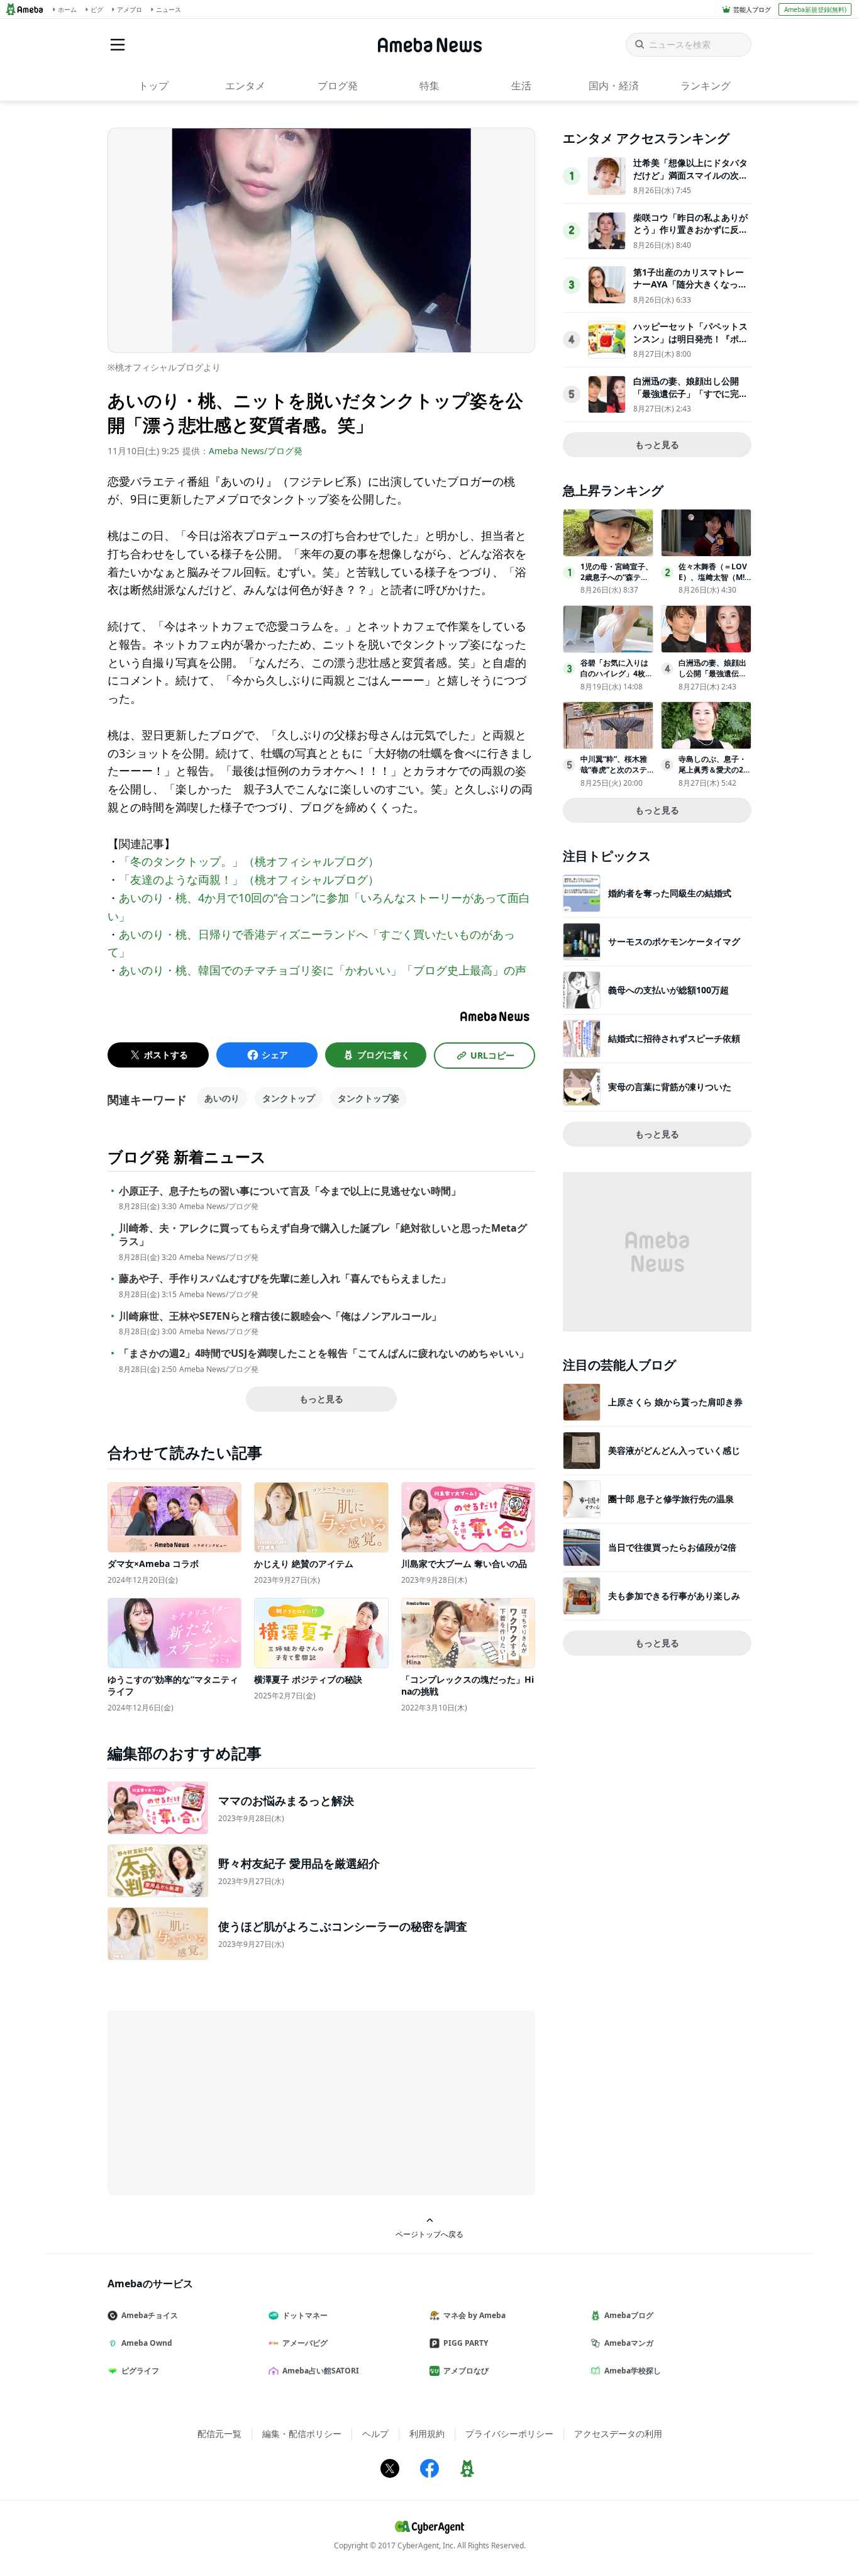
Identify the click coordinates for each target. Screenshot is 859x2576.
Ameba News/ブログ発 (256, 451)
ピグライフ (140, 2371)
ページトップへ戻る (429, 2234)
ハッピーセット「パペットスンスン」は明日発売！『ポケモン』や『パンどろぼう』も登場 (690, 345)
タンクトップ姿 (369, 1098)
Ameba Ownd (147, 2343)
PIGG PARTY (466, 2343)
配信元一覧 (219, 2434)
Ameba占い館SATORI (321, 2371)
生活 (521, 86)
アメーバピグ (305, 2343)
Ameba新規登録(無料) (815, 9)
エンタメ (245, 86)
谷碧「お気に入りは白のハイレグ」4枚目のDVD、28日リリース (617, 678)
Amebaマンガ (629, 2343)
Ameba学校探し (633, 2371)
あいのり (222, 1098)
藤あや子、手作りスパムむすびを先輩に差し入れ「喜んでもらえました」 (285, 1279)
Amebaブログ (629, 2315)
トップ (153, 86)
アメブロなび (466, 2371)
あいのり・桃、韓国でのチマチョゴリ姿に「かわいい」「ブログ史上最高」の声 (323, 970)
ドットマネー (305, 2315)
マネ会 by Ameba (474, 2315)
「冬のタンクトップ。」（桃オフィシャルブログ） (249, 861)
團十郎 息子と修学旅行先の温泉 (671, 1499)
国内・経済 (614, 86)
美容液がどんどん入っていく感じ (674, 1450)
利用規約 (427, 2434)
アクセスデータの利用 (618, 2434)
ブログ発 (338, 86)
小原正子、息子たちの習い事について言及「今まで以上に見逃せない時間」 (290, 1191)
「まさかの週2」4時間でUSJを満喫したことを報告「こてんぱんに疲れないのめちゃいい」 (324, 1353)
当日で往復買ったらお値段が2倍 (672, 1547)
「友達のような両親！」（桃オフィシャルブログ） (249, 879)
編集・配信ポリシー (302, 2434)
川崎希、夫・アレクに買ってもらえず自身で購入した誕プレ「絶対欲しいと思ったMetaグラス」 (323, 1235)
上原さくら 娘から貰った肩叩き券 (675, 1402)
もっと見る (321, 1399)
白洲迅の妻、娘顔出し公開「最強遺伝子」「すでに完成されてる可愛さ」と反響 (690, 393)
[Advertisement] (221, 2102)
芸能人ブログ (752, 9)
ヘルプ (375, 2434)
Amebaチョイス (150, 2315)
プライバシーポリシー (509, 2434)
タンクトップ (289, 1098)
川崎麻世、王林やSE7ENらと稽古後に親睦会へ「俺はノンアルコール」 (280, 1316)
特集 (429, 86)
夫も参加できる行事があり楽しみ (674, 1596)
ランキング (706, 86)
